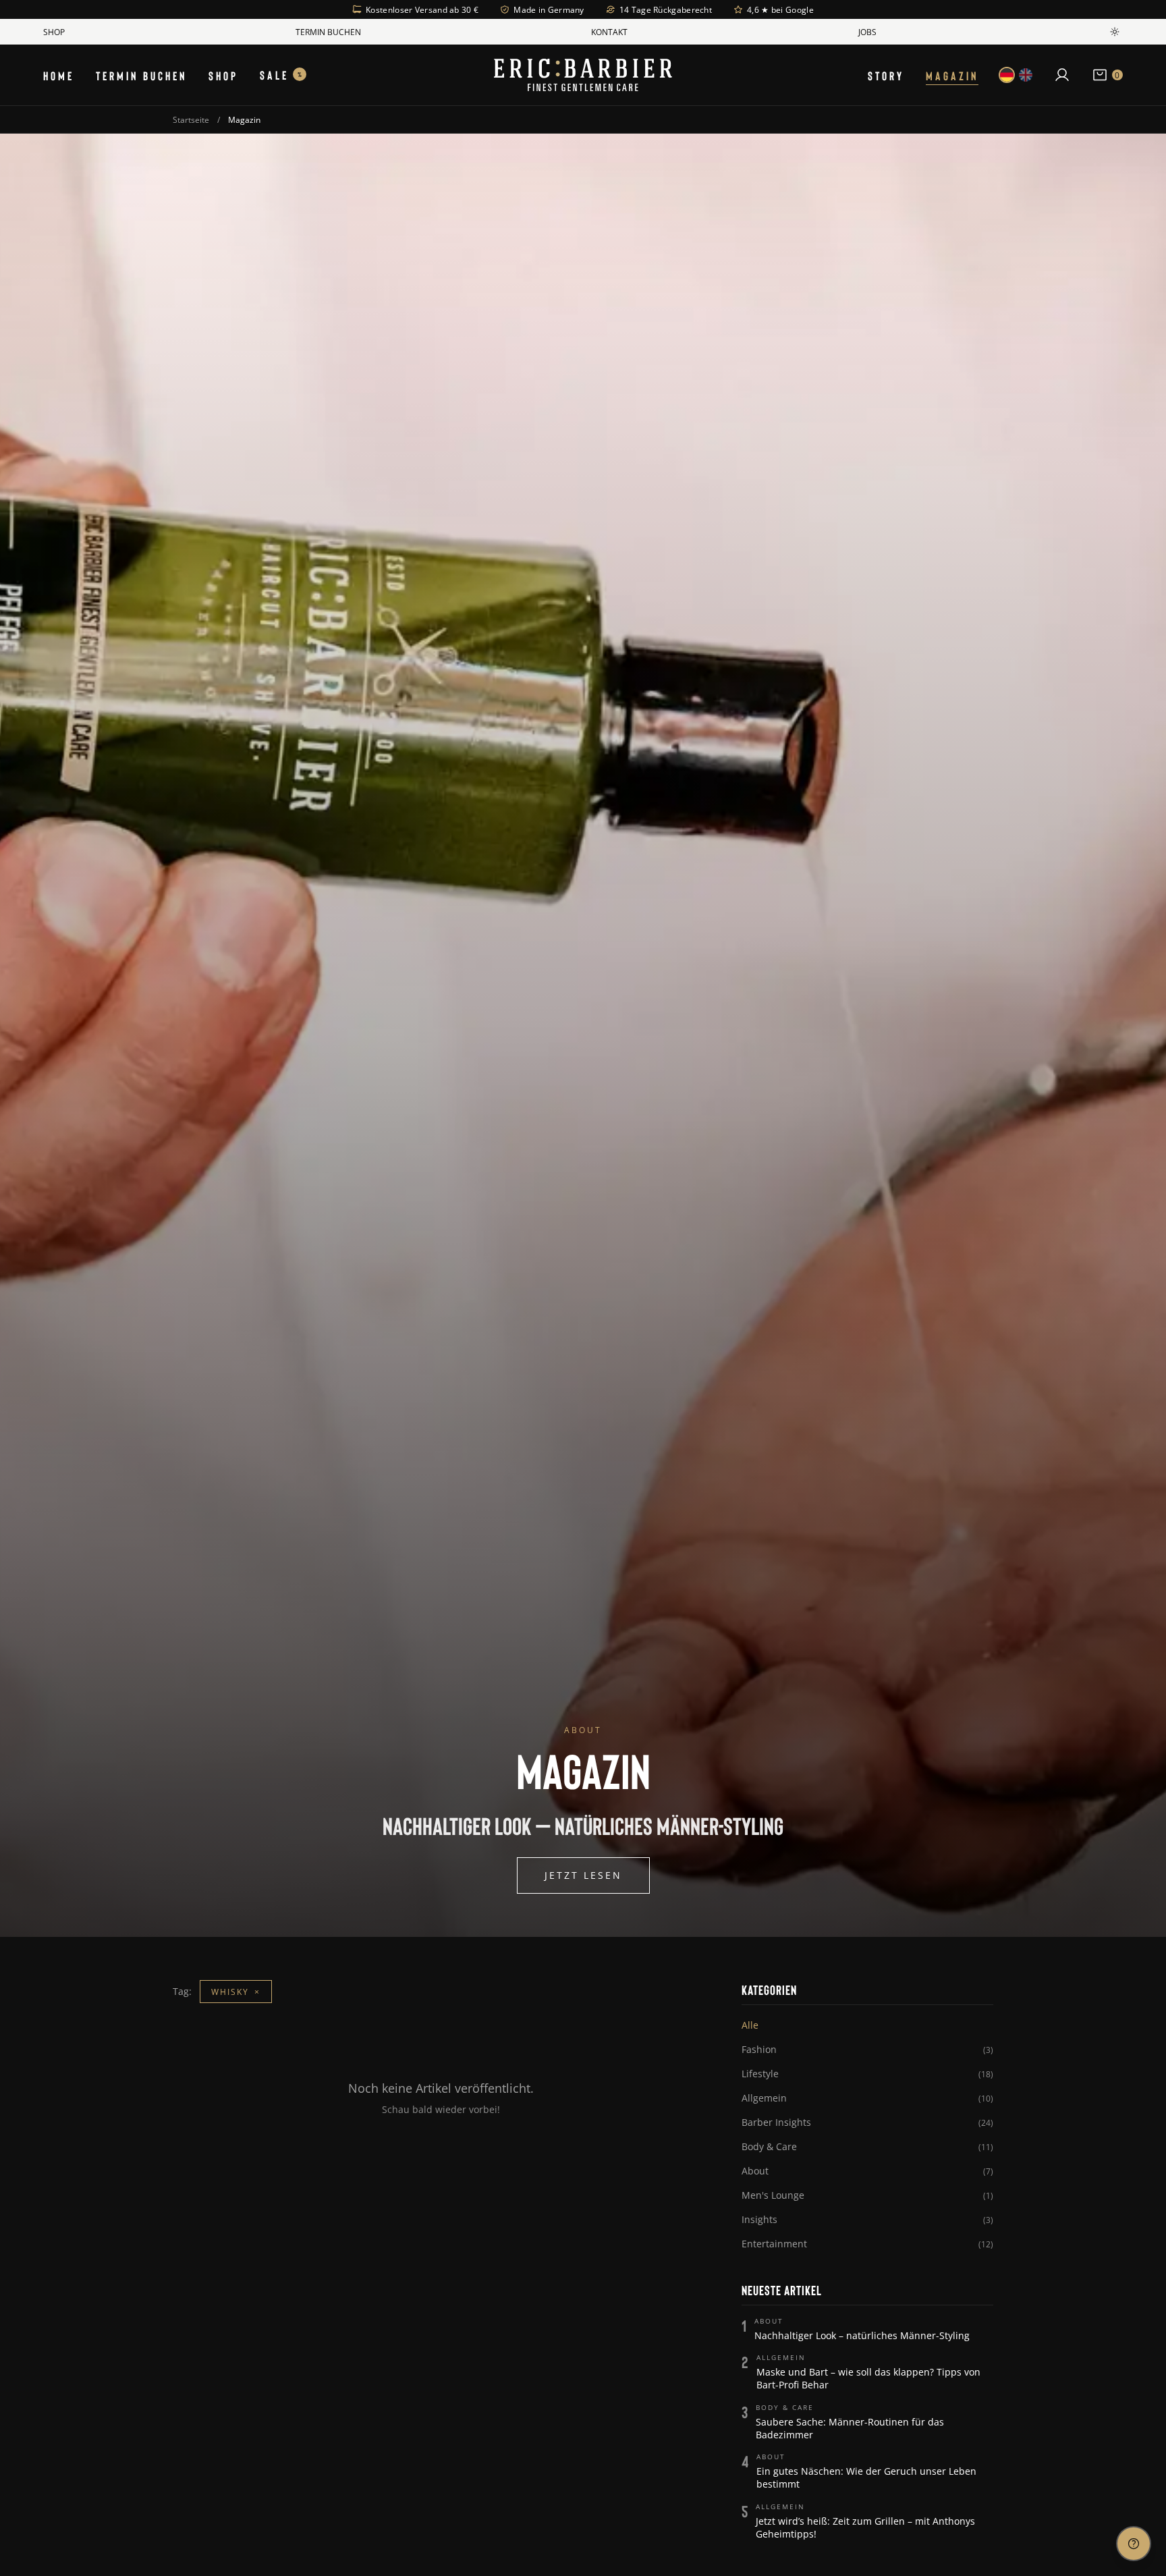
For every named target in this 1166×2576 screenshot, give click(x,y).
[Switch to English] (1026, 75)
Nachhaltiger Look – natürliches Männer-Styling (862, 2335)
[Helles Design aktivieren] (1115, 32)
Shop (54, 32)
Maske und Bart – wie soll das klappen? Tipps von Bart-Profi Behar (868, 2378)
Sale (281, 75)
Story (886, 75)
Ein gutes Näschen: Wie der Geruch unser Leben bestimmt (866, 2477)
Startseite (191, 119)
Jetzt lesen (583, 1875)
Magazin (952, 75)
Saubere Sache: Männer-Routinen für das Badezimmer (850, 2428)
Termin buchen (328, 32)
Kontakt (609, 32)
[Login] (1062, 75)
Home (59, 75)
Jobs (867, 32)
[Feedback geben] (1134, 2544)
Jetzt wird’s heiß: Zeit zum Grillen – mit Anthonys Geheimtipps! (865, 2527)
